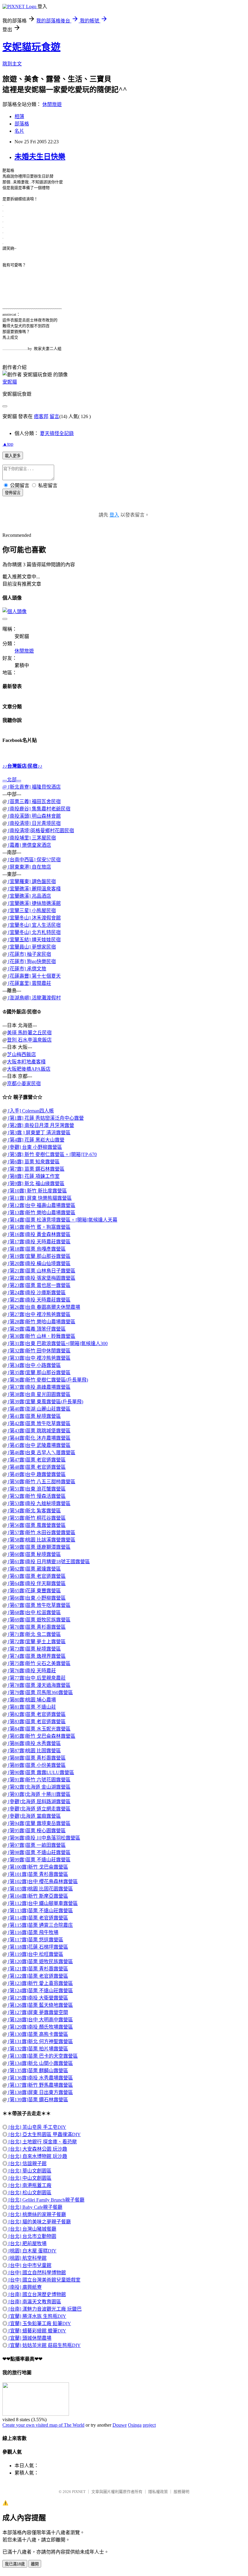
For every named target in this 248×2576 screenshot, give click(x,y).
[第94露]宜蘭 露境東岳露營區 (39, 1823)
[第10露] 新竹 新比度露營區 (37, 1191)
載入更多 (13, 456)
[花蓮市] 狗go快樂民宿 (31, 961)
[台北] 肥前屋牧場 (27, 2244)
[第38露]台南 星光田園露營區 (39, 1394)
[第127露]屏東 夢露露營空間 (38, 2012)
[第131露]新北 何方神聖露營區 (40, 2041)
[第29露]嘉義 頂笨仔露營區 (36, 1329)
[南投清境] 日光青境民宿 (34, 823)
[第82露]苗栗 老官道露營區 (36, 1714)
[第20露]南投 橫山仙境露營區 (39, 1263)
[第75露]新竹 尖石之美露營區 (39, 1663)
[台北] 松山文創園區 (29, 2193)
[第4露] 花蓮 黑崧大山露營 (36, 1140)
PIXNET (79, 2492)
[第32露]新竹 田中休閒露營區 (39, 1351)
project (149, 2425)
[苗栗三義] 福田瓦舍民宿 (34, 801)
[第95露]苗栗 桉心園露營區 (36, 1831)
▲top (8, 444)
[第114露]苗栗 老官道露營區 (38, 1918)
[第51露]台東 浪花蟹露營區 (36, 1489)
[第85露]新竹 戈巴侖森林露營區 (41, 1736)
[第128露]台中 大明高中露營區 (40, 2020)
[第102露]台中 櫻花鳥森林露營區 (42, 1881)
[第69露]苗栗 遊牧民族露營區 (39, 1620)
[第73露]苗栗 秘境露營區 (34, 1649)
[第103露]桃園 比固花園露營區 (40, 1889)
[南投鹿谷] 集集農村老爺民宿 (39, 809)
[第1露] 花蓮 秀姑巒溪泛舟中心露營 (45, 1118)
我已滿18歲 (15, 2564)
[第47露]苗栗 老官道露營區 (36, 1460)
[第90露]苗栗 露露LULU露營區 (41, 1772)
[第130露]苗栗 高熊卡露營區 (38, 2034)
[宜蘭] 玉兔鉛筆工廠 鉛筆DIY (39, 2323)
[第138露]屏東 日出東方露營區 (40, 2092)
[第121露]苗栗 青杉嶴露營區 (38, 1969)
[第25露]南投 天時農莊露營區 (39, 1300)
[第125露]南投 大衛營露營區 (38, 1998)
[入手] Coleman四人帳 (30, 1111)
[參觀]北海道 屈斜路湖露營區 (39, 1802)
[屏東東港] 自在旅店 (29, 867)
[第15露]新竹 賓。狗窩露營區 (39, 1227)
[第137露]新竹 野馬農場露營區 (40, 2085)
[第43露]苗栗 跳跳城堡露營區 (39, 1431)
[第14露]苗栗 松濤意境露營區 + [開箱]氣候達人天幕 (62, 1220)
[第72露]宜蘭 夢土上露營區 (36, 1642)
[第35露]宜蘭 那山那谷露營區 (39, 1373)
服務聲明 (181, 2492)
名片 (19, 131)
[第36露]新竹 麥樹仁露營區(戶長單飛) (47, 1380)
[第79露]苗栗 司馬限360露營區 (40, 1692)
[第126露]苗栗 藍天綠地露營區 (40, 2005)
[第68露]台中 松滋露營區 (34, 1612)
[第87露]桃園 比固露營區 (34, 1751)
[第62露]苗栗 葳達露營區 (34, 1569)
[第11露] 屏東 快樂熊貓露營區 (39, 1198)
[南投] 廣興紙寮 (24, 2287)
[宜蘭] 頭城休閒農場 (29, 2338)
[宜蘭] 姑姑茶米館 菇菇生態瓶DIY (44, 2345)
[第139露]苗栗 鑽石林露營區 (38, 2100)
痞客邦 (41, 416)
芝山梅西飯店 (21, 1054)
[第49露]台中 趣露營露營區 (36, 1474)
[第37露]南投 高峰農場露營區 (39, 1387)
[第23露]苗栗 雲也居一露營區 (39, 1285)
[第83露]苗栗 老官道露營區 (36, 1722)
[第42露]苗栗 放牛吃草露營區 (39, 1423)
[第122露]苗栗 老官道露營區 (38, 1976)
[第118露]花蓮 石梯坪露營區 (38, 1947)
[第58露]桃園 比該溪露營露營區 (41, 1540)
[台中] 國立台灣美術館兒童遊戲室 (44, 2280)
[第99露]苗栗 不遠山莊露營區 (39, 1860)
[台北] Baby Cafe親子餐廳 (35, 2207)
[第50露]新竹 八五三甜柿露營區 (41, 1482)
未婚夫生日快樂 (40, 157)
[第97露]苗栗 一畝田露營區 (36, 1845)
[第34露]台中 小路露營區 (34, 1365)
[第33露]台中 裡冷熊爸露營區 (39, 1358)
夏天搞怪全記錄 (57, 433)
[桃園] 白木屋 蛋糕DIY (32, 2251)
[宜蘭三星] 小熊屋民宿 (31, 911)
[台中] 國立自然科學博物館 (37, 2273)
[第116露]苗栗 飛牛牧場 (33, 1932)
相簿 (19, 116)
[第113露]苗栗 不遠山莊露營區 (40, 1911)
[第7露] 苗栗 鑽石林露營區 (36, 1169)
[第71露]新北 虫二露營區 (34, 1634)
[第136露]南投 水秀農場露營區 (40, 2078)
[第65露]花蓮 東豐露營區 (34, 1591)
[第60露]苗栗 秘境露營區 (34, 1554)
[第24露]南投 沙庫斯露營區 (36, 1293)
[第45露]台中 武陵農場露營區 (39, 1445)
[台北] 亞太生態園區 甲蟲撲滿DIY (44, 2134)
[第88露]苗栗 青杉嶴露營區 (36, 1758)
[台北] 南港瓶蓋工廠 (29, 2185)
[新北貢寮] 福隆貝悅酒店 (34, 787)
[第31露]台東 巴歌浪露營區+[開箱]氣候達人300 (57, 1343)
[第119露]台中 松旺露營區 (35, 1954)
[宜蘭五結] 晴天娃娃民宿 (34, 940)
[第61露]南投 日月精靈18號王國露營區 (48, 1562)
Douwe (120, 2425)
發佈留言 (13, 493)
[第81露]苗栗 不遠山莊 (31, 1707)
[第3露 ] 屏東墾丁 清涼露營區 (39, 1133)
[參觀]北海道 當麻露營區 (34, 1816)
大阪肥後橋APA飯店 (29, 1069)
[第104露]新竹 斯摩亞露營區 (38, 1896)
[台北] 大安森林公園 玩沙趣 (37, 2149)
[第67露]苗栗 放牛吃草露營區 (39, 1605)
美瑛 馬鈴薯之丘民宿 (29, 1033)
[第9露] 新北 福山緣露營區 (36, 1183)
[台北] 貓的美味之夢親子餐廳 (39, 2222)
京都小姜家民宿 (24, 1084)
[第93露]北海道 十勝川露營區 (39, 1794)
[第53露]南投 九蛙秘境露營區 (39, 1503)
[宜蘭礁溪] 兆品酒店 (29, 896)
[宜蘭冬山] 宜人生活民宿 (34, 925)
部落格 (22, 124)
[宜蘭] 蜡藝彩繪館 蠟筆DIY (37, 2331)
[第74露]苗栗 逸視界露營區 (36, 1656)
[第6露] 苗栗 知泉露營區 (33, 1162)
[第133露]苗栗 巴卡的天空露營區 (42, 2056)
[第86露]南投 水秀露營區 (34, 1743)
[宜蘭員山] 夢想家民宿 (31, 947)
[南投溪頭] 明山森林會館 (34, 816)
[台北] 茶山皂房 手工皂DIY (37, 2127)
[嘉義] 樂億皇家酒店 (29, 845)
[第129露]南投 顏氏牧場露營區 (40, 2027)
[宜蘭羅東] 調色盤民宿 (31, 881)
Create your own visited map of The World (43, 2425)
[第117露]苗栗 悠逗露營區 (35, 1940)
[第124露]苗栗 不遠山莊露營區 (40, 1991)
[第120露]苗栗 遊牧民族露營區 (40, 1961)
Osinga (135, 2425)
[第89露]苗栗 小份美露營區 (36, 1765)
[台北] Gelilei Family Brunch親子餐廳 (46, 2200)
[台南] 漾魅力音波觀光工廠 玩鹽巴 (44, 2309)
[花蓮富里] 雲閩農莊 (29, 983)
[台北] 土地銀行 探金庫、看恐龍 (42, 2142)
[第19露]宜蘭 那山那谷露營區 (39, 1256)
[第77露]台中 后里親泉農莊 (36, 1678)
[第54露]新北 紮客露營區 (34, 1511)
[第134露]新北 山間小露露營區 (40, 2063)
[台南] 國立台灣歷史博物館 (37, 2294)
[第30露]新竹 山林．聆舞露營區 (41, 1336)
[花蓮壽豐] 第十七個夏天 (34, 976)
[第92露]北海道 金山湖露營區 (39, 1787)
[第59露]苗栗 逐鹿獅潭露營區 (39, 1547)
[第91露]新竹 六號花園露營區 (39, 1780)
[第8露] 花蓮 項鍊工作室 (33, 1176)
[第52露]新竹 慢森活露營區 (36, 1496)
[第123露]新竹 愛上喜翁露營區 (40, 1983)
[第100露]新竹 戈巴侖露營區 (38, 1867)
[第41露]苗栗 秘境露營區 (34, 1416)
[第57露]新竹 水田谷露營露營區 (41, 1532)
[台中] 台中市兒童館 (29, 2265)
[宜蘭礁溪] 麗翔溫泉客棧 (34, 889)
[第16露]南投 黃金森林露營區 (39, 1234)
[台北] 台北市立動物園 (32, 2236)
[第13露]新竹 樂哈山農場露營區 (41, 1213)
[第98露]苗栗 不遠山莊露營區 (39, 1852)
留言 (54, 416)
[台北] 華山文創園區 (29, 2171)
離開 (35, 2564)
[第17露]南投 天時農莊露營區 (39, 1242)
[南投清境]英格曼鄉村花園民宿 (41, 831)
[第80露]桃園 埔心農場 (31, 1700)
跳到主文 (12, 64)
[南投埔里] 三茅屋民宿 (31, 838)
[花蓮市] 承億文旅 (27, 969)
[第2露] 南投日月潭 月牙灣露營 (41, 1125)
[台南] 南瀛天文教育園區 (34, 2302)
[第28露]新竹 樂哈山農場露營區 (41, 1322)
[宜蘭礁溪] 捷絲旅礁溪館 (34, 903)
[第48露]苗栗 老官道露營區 (36, 1467)
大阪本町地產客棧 (26, 1062)
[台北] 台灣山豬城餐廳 (32, 2229)
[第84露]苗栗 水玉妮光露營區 (39, 1729)
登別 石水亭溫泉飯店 (29, 1040)
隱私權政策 (158, 2492)
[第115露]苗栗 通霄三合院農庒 (40, 1925)
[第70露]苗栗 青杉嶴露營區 (36, 1627)
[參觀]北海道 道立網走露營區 (39, 1809)
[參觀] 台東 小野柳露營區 (34, 1147)
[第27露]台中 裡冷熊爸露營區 (39, 1314)
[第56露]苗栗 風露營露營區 (36, 1525)
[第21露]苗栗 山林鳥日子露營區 (41, 1271)
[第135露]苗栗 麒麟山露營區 (38, 2071)
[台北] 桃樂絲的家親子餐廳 (37, 2214)
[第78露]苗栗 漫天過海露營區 (39, 1685)
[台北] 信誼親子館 (27, 2164)
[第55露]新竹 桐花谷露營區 (36, 1518)
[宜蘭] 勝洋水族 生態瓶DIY (37, 2316)
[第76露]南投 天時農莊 (31, 1671)
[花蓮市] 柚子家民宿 (29, 954)
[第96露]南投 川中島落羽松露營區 (44, 1838)
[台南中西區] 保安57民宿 (34, 860)
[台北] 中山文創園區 (29, 2178)
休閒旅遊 (52, 104)
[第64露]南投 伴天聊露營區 (36, 1583)
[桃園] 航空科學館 (27, 2258)
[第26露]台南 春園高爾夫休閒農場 (44, 1307)
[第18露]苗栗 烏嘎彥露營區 (36, 1249)
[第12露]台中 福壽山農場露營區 (41, 1205)
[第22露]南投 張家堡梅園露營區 (41, 1278)
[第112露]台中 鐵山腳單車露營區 (42, 1903)
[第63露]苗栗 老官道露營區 (36, 1576)
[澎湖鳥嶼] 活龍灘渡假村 (34, 998)
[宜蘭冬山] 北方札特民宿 (34, 932)
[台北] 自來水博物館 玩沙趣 (37, 2156)
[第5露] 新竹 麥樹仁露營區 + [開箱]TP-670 (52, 1154)
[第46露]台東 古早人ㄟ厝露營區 (41, 1453)
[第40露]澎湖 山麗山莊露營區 (39, 1409)
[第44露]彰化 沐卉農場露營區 (39, 1438)
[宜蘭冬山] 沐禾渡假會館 (34, 918)
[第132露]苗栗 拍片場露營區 (38, 2049)
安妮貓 (10, 382)
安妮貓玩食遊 (31, 47)
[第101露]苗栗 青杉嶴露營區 (38, 1874)
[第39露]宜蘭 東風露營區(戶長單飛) (45, 1402)
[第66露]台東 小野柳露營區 (36, 1598)
